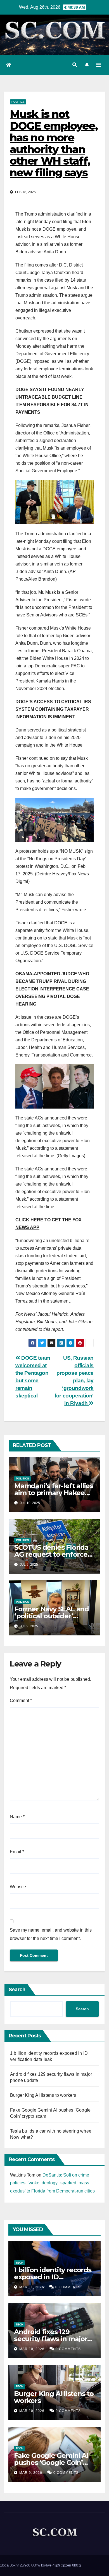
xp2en (66, 2565)
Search (17, 1990)
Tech (19, 2263)
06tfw (36, 2565)
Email (17, 1852)
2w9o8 (25, 2565)
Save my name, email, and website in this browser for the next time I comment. (51, 1934)
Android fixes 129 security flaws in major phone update (51, 2339)
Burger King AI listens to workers (43, 2095)
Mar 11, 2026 (32, 2287)
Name (17, 1817)
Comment (21, 1700)
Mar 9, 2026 (31, 2473)
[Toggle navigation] (99, 65)
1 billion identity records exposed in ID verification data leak (53, 2277)
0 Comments (68, 2287)
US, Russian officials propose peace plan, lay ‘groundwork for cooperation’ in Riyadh (74, 1381)
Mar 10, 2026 (32, 2349)
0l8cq (76, 2565)
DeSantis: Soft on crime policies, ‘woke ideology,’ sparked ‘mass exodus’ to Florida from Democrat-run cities (52, 2183)
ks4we (46, 2565)
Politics (18, 102)
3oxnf (14, 2565)
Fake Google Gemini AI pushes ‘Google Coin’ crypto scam (51, 2462)
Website (18, 1887)
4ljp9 (56, 2565)
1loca (4, 2565)
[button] (75, 65)
